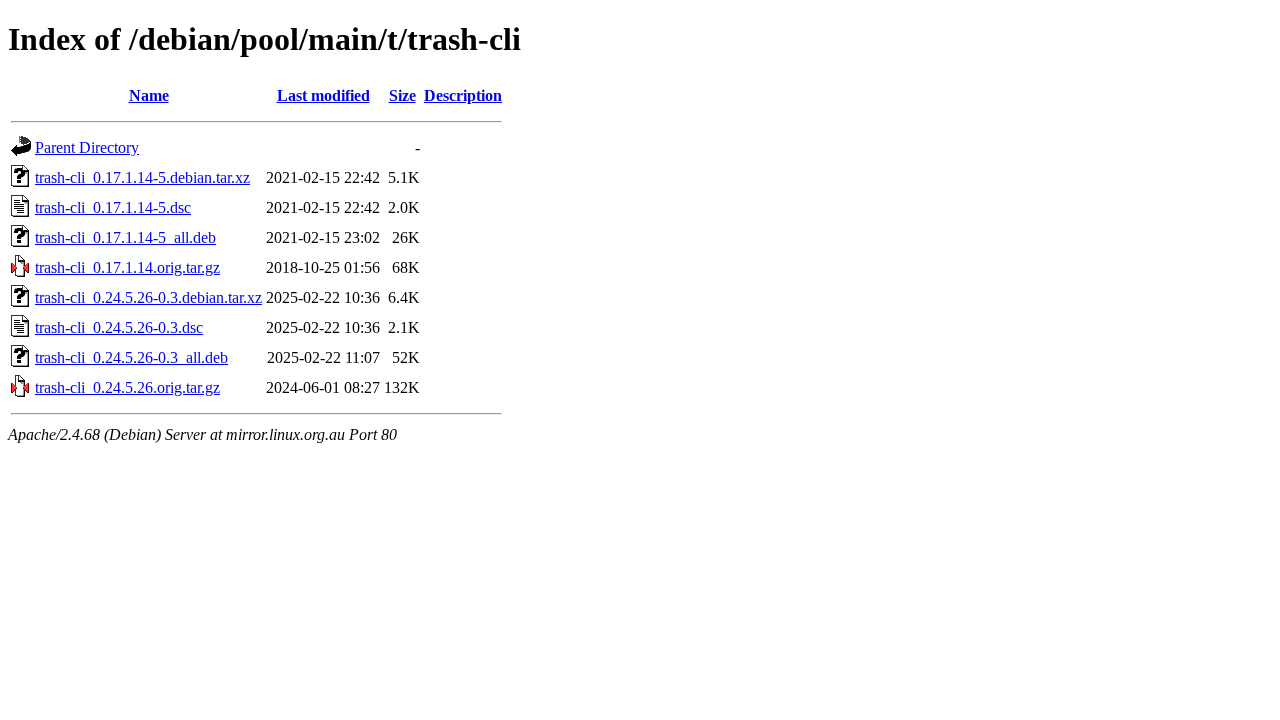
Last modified (323, 95)
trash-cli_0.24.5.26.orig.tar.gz (127, 387)
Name (149, 95)
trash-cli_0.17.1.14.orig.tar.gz (127, 267)
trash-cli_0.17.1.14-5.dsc (113, 207)
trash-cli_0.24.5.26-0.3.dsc (119, 327)
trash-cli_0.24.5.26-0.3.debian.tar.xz (148, 297)
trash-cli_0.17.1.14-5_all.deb (125, 237)
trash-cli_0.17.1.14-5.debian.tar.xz (142, 177)
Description (463, 95)
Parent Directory (87, 147)
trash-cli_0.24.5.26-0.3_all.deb (131, 357)
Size (402, 95)
